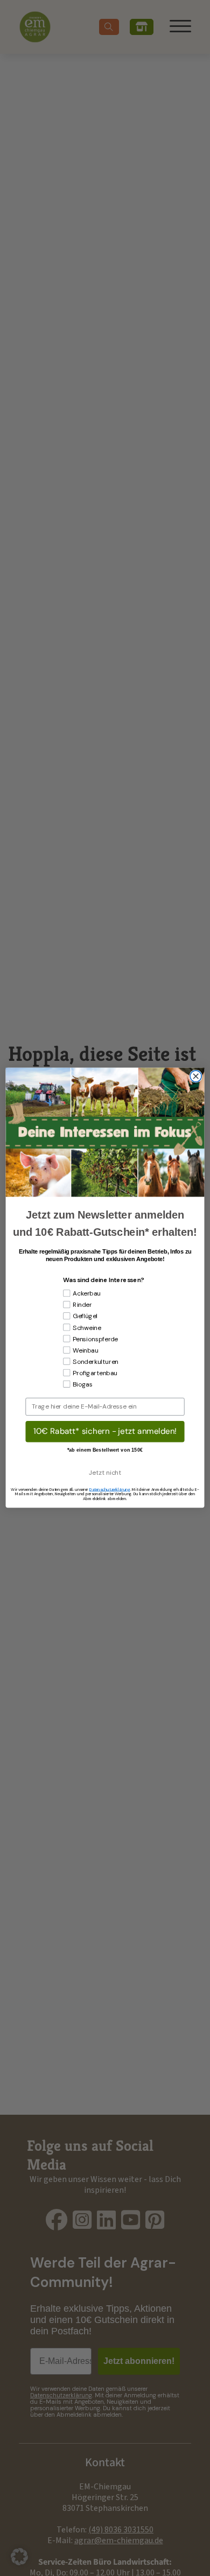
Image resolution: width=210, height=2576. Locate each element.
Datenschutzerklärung (110, 1490)
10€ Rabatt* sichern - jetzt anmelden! (105, 1431)
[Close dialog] (196, 1076)
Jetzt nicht (105, 1473)
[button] (19, 2557)
